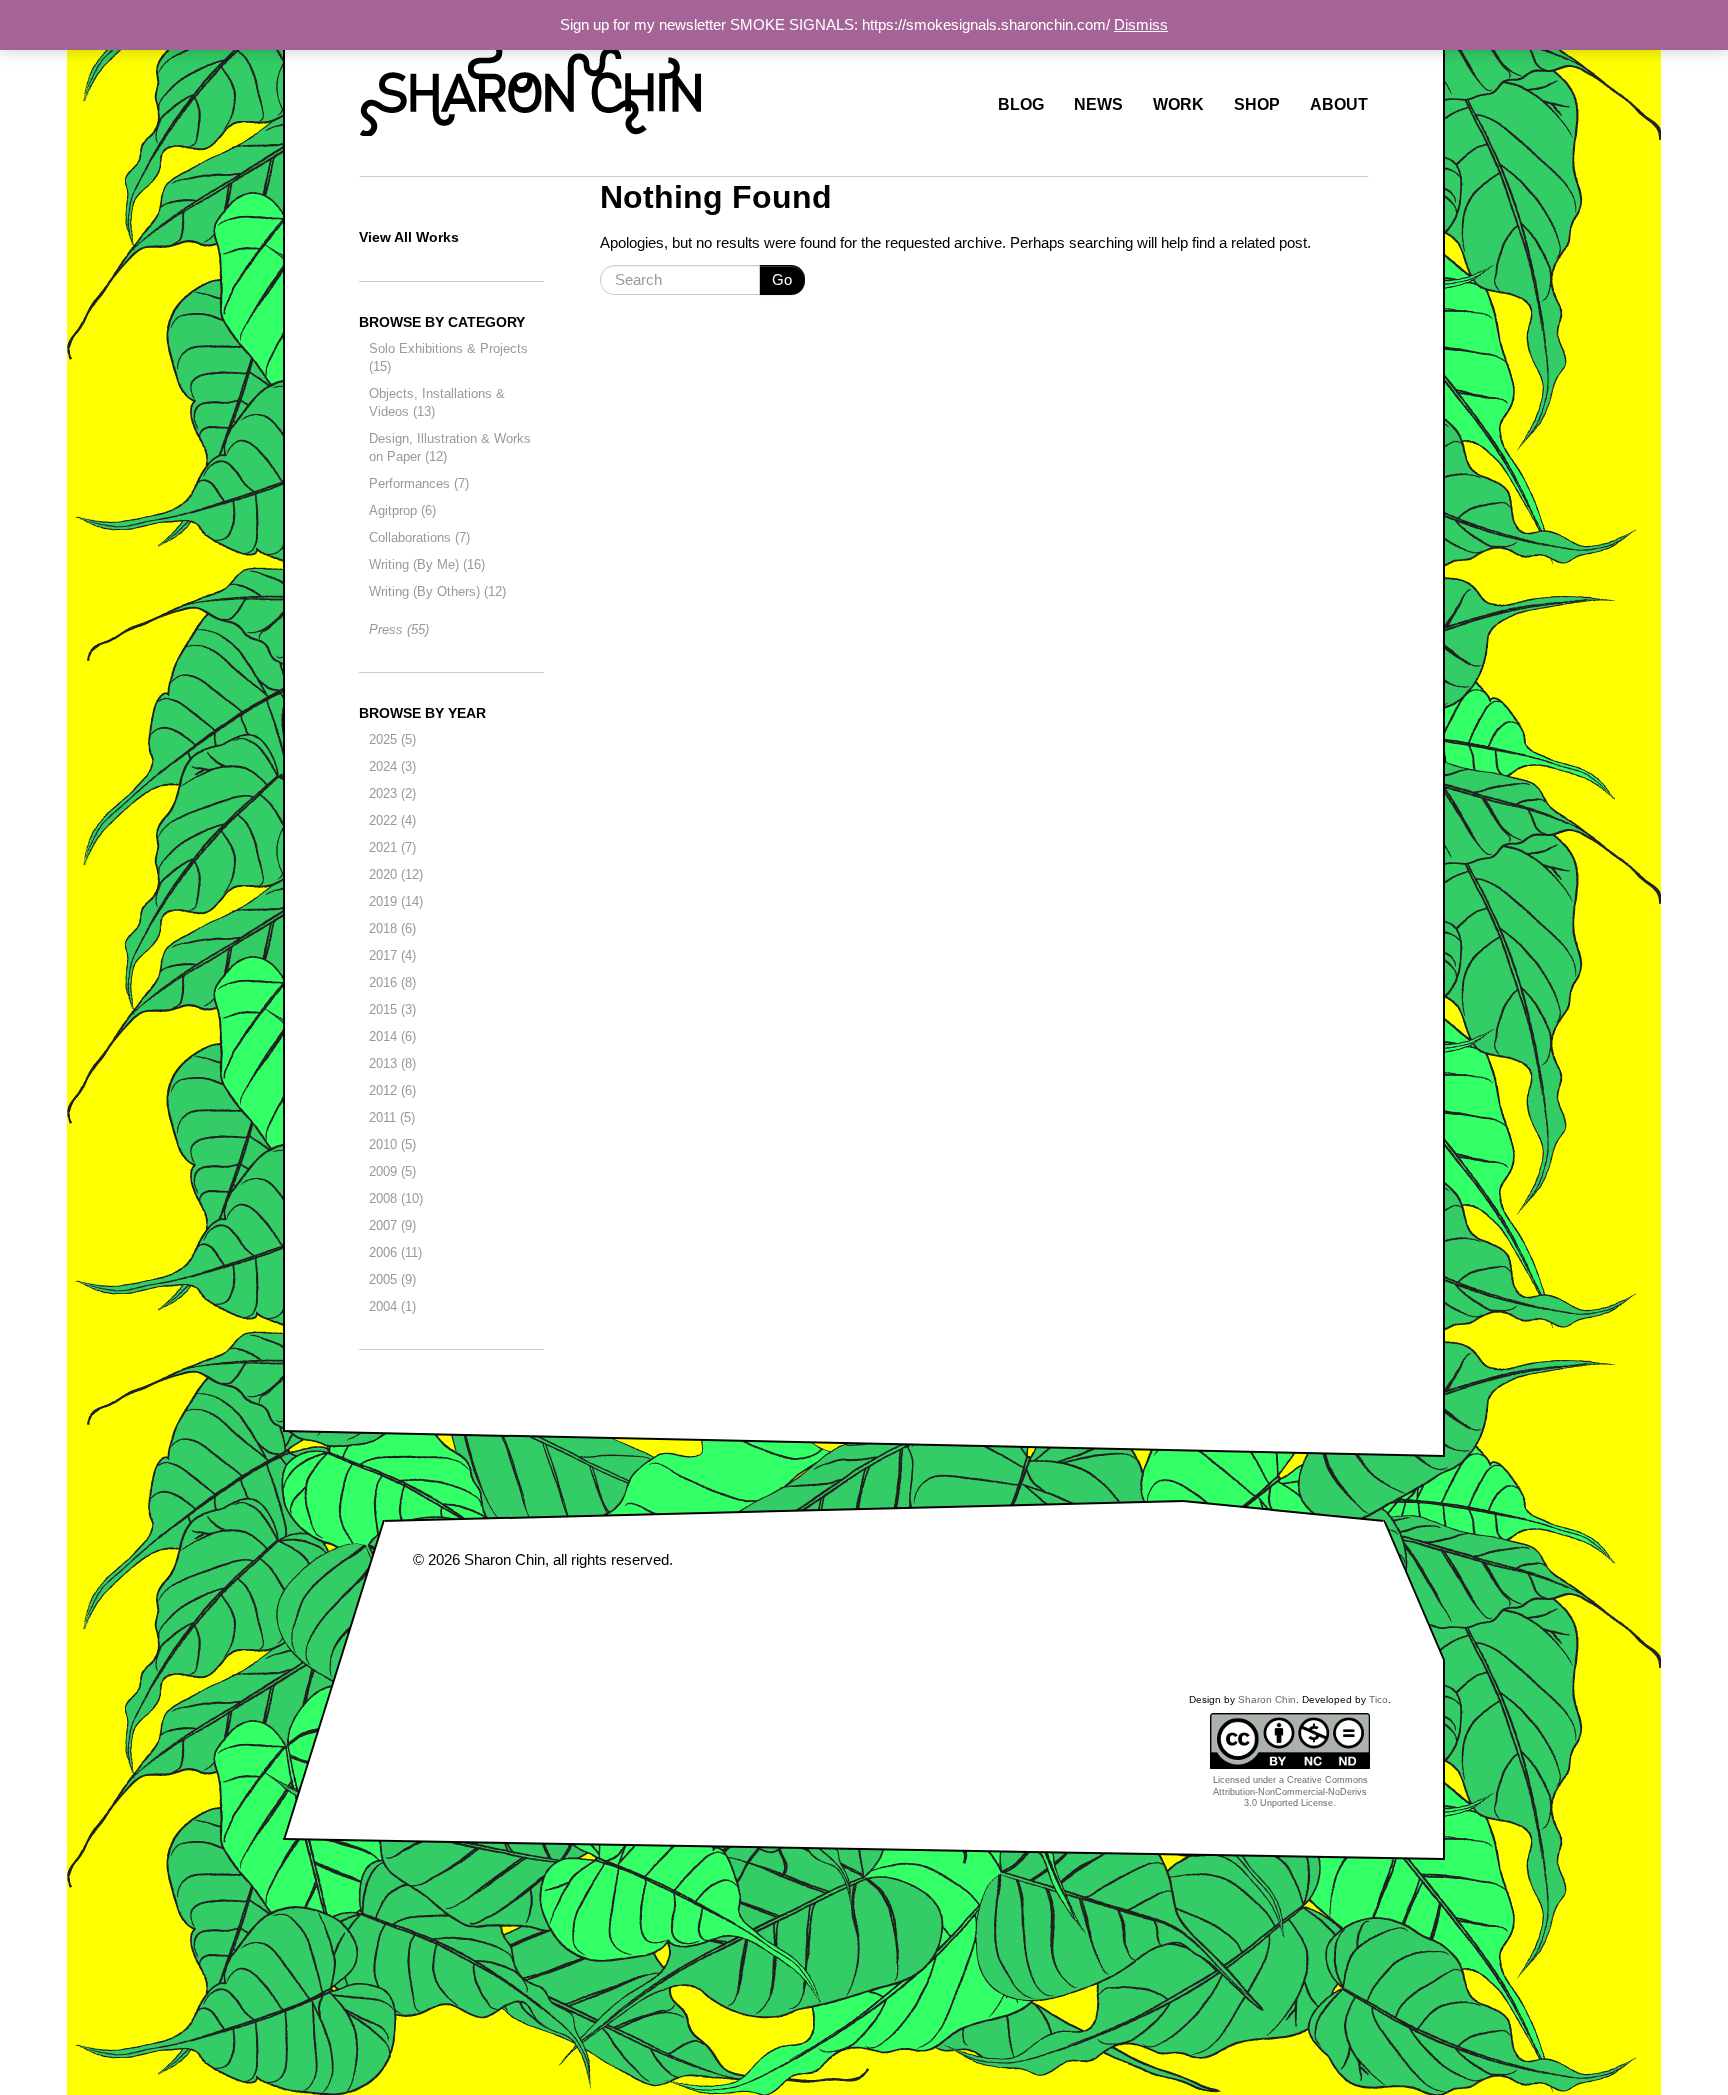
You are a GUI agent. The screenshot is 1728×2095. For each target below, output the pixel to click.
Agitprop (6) (402, 510)
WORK (1178, 105)
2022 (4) (392, 820)
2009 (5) (392, 1171)
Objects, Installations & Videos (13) (437, 402)
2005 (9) (392, 1279)
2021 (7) (392, 847)
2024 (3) (392, 766)
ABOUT (1339, 105)
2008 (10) (396, 1198)
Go (782, 279)
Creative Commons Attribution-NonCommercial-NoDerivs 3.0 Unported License (1290, 1791)
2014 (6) (392, 1036)
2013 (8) (392, 1063)
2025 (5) (392, 739)
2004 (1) (392, 1306)
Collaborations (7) (419, 537)
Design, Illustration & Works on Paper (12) (450, 447)
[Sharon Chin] (530, 84)
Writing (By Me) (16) (427, 564)
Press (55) (399, 629)
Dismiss (1141, 24)
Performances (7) (419, 483)
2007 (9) (392, 1225)
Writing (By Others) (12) (437, 591)
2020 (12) (396, 874)
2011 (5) (392, 1117)
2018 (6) (392, 928)
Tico (1378, 1699)
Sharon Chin (504, 1559)
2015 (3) (392, 1009)
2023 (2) (392, 793)
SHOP (1257, 105)
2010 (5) (392, 1144)
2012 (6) (392, 1090)
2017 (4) (392, 955)
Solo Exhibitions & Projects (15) (448, 357)
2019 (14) (396, 901)
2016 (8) (392, 982)
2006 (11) (395, 1252)
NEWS (1098, 105)
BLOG (1021, 105)
